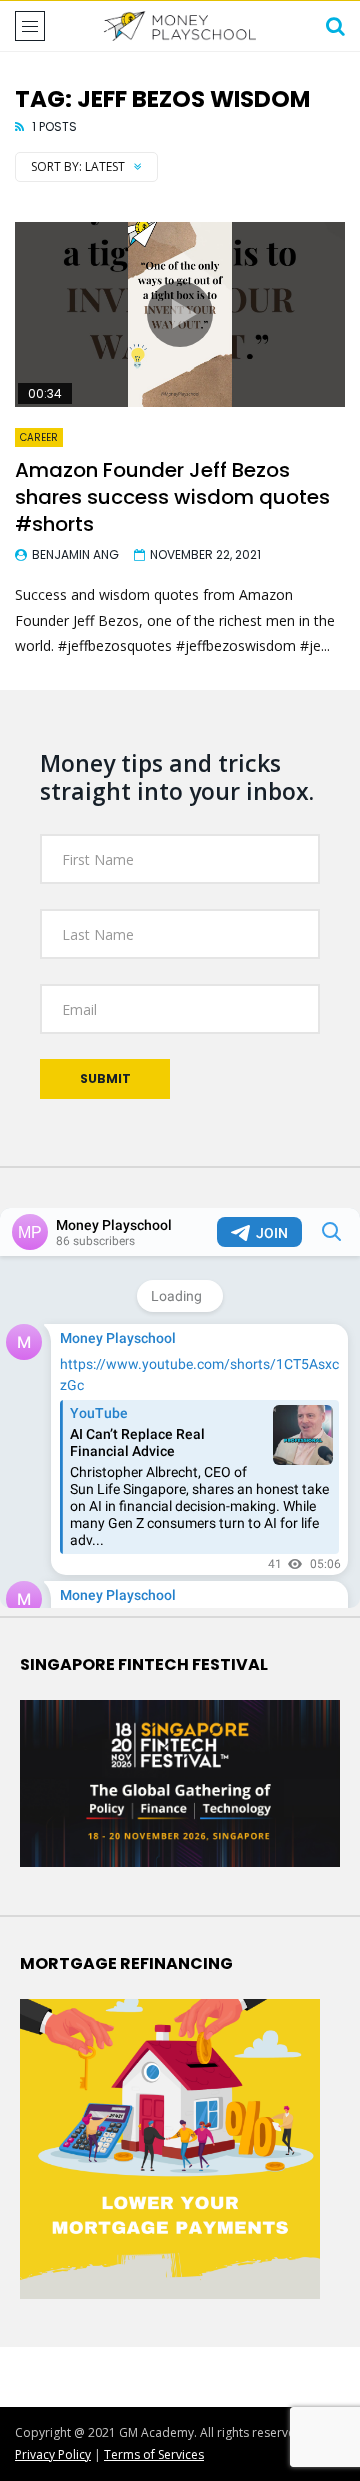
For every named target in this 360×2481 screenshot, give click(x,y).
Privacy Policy (53, 2454)
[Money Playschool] (180, 26)
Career (39, 437)
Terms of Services (154, 2454)
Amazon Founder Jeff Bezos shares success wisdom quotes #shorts (172, 497)
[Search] (335, 26)
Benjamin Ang (75, 554)
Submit (105, 1078)
